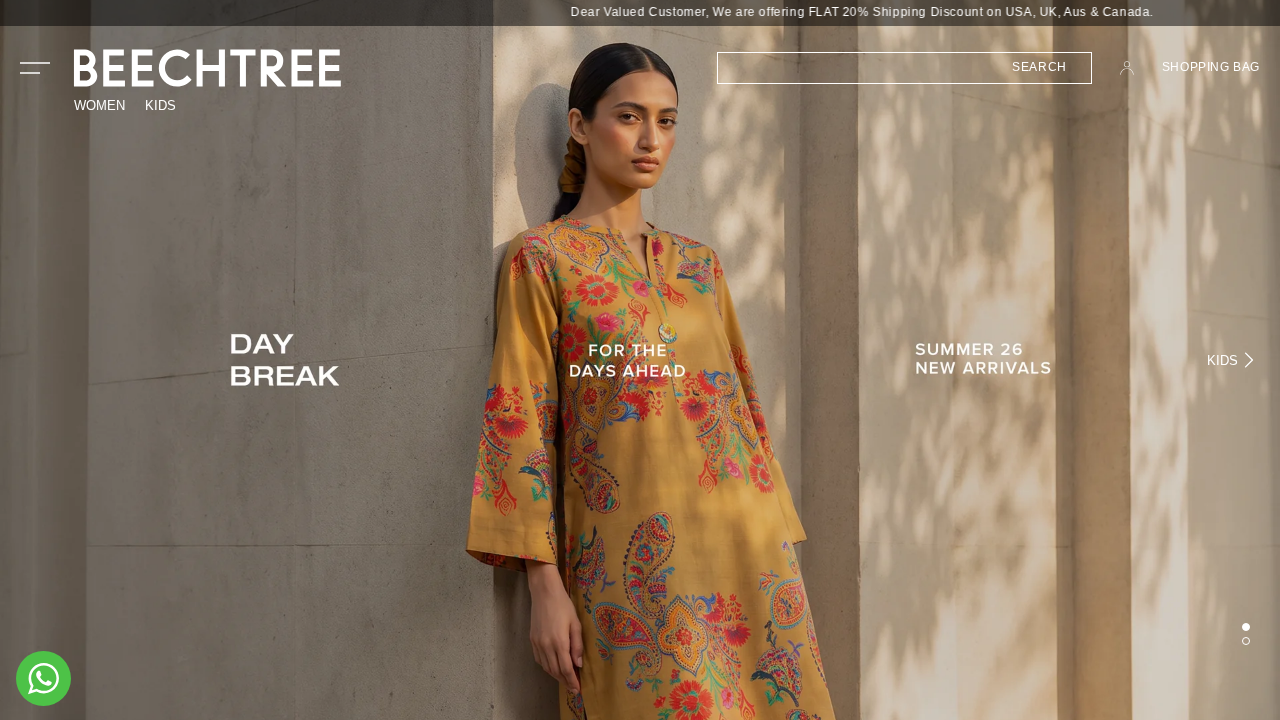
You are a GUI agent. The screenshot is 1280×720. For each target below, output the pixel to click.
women (99, 105)
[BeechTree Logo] (207, 68)
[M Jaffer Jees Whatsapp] (43, 678)
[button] (35, 68)
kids (160, 105)
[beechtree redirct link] (640, 360)
